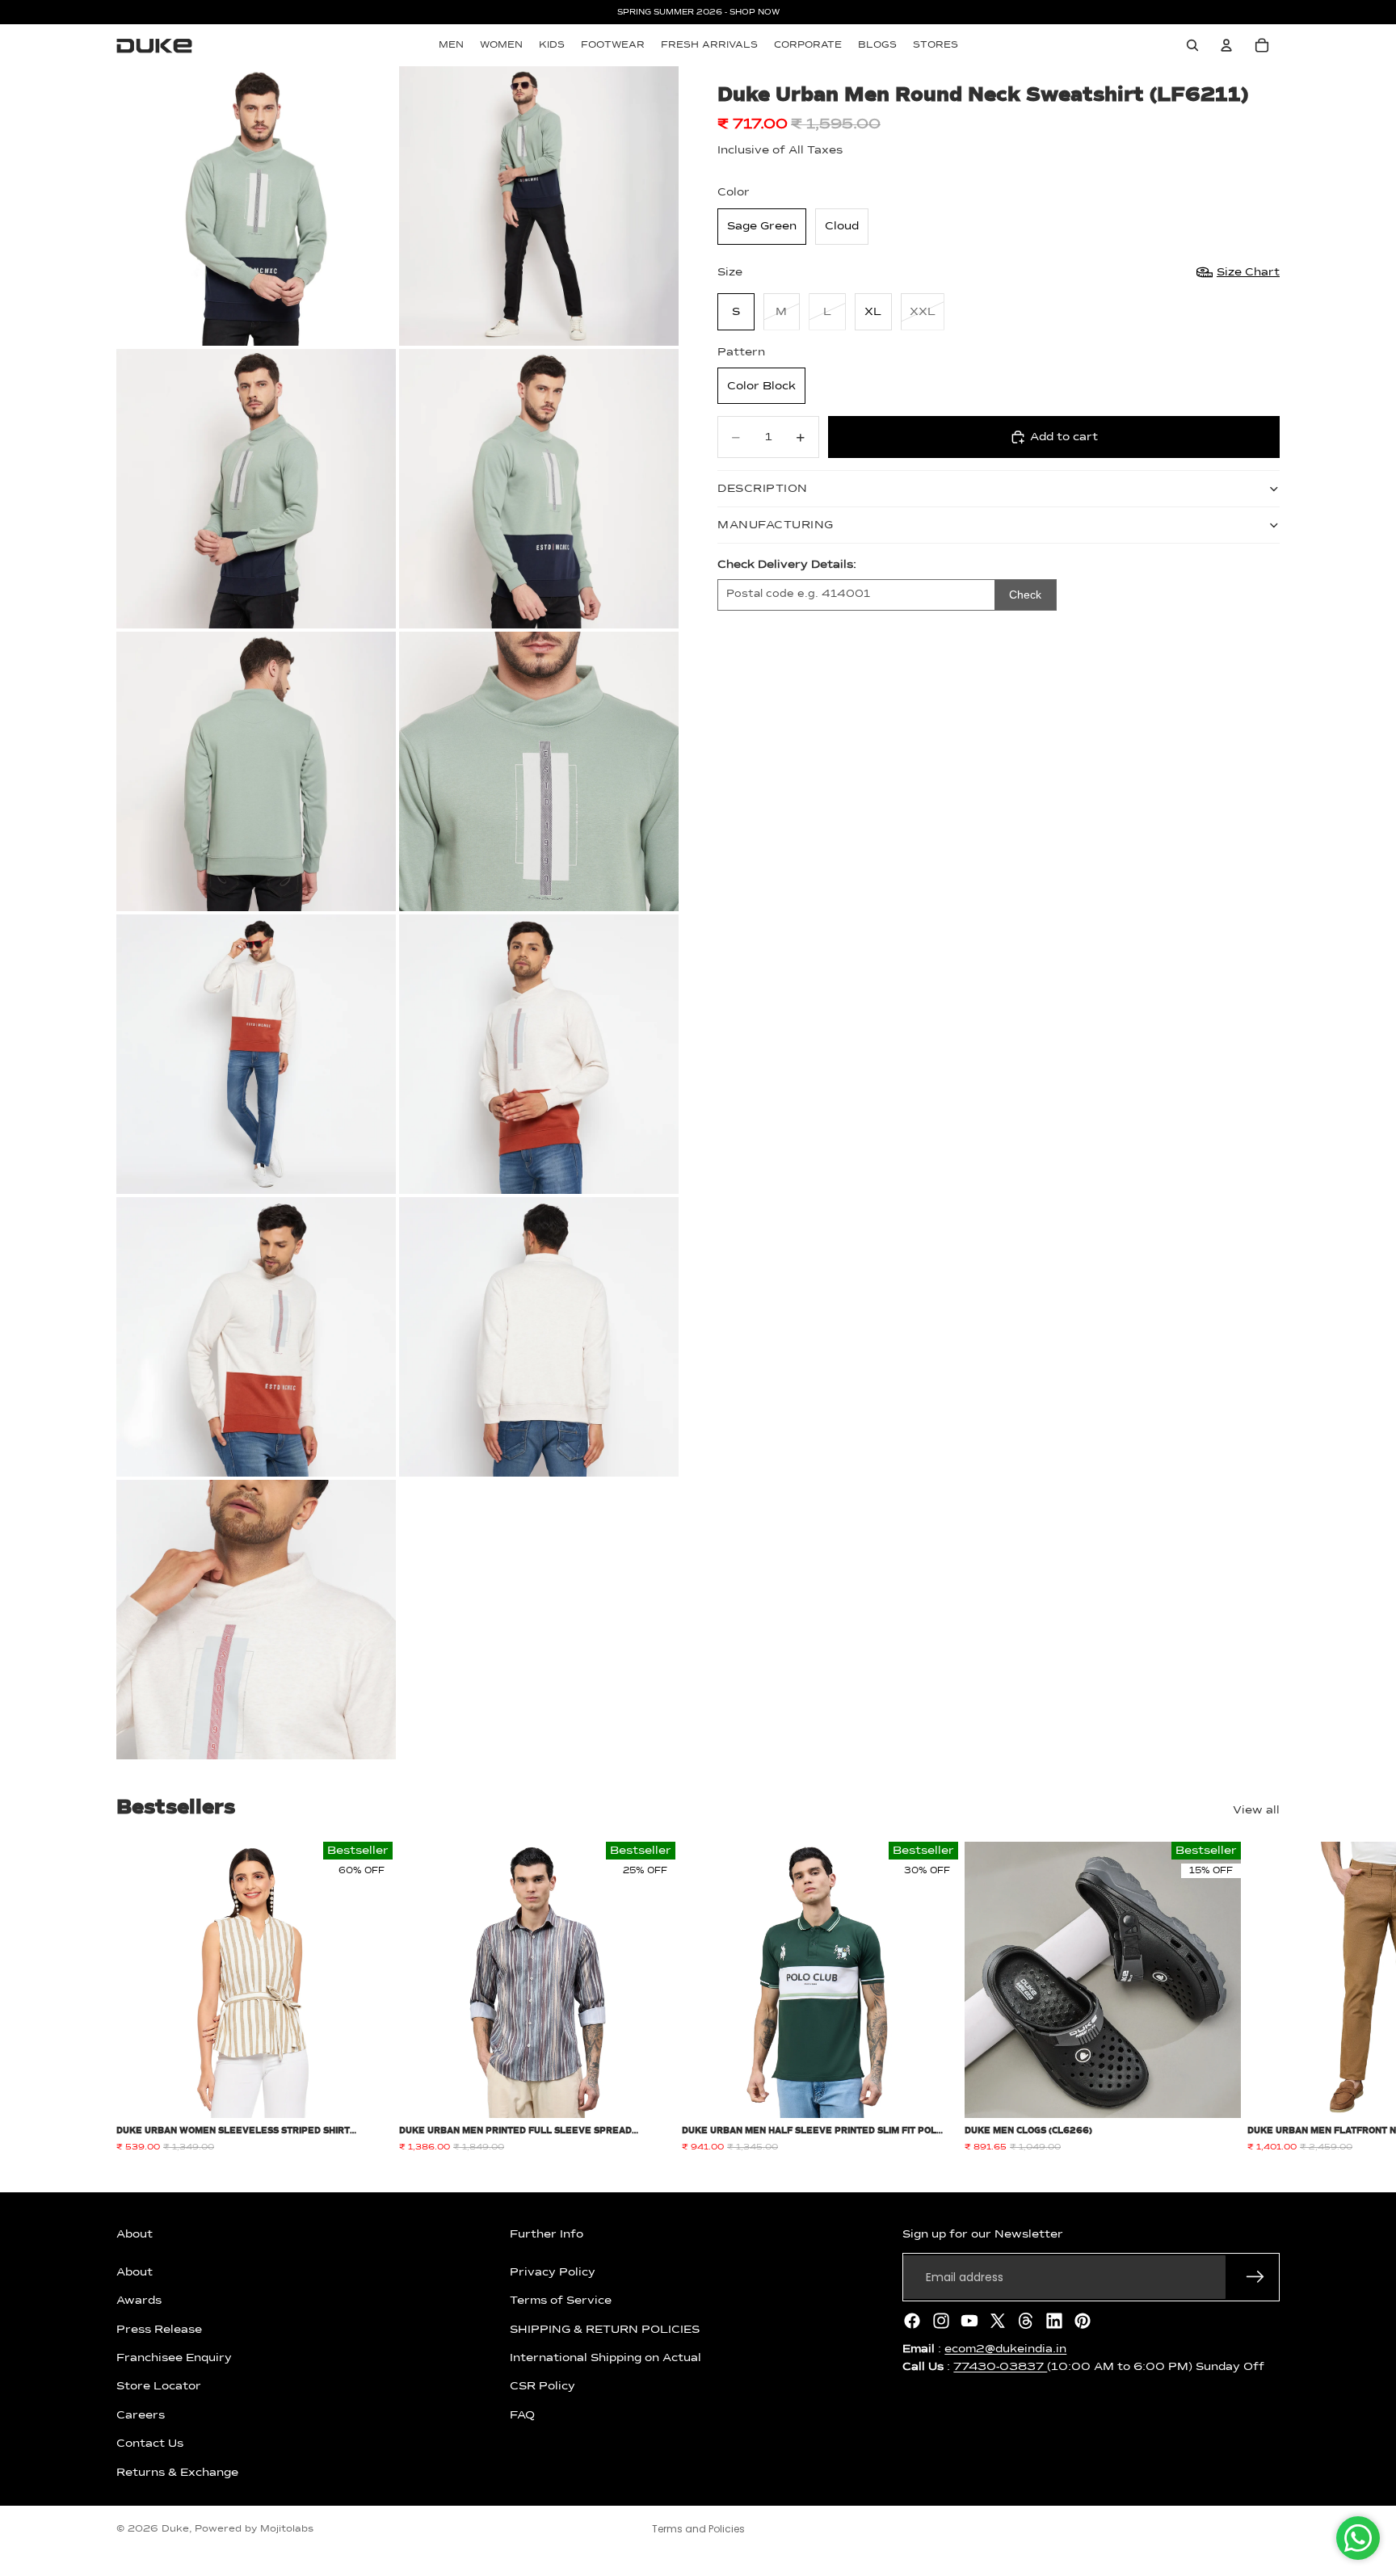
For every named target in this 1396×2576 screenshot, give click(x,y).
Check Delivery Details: (787, 565)
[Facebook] (912, 2321)
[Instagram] (941, 2321)
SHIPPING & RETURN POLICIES (605, 2329)
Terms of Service (561, 2301)
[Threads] (1026, 2321)
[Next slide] (1262, 1998)
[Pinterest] (1083, 2321)
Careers (141, 2415)
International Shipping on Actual (605, 2358)
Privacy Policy (553, 2272)
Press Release (159, 2329)
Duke (175, 2529)
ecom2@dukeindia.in (1005, 2349)
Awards (139, 2301)
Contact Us (150, 2444)
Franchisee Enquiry (174, 2358)
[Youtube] (969, 2321)
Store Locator (159, 2386)
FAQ (522, 2415)
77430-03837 (1000, 2367)
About (135, 2272)
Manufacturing (776, 525)
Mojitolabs (287, 2529)
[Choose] (368, 2094)
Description (763, 489)
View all (1256, 1810)
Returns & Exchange (177, 2472)
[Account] (1226, 45)
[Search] (1192, 45)
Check (1025, 595)
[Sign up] (1255, 2277)
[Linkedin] (1054, 2321)
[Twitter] (998, 2321)
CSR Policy (542, 2386)
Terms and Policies (698, 2529)
